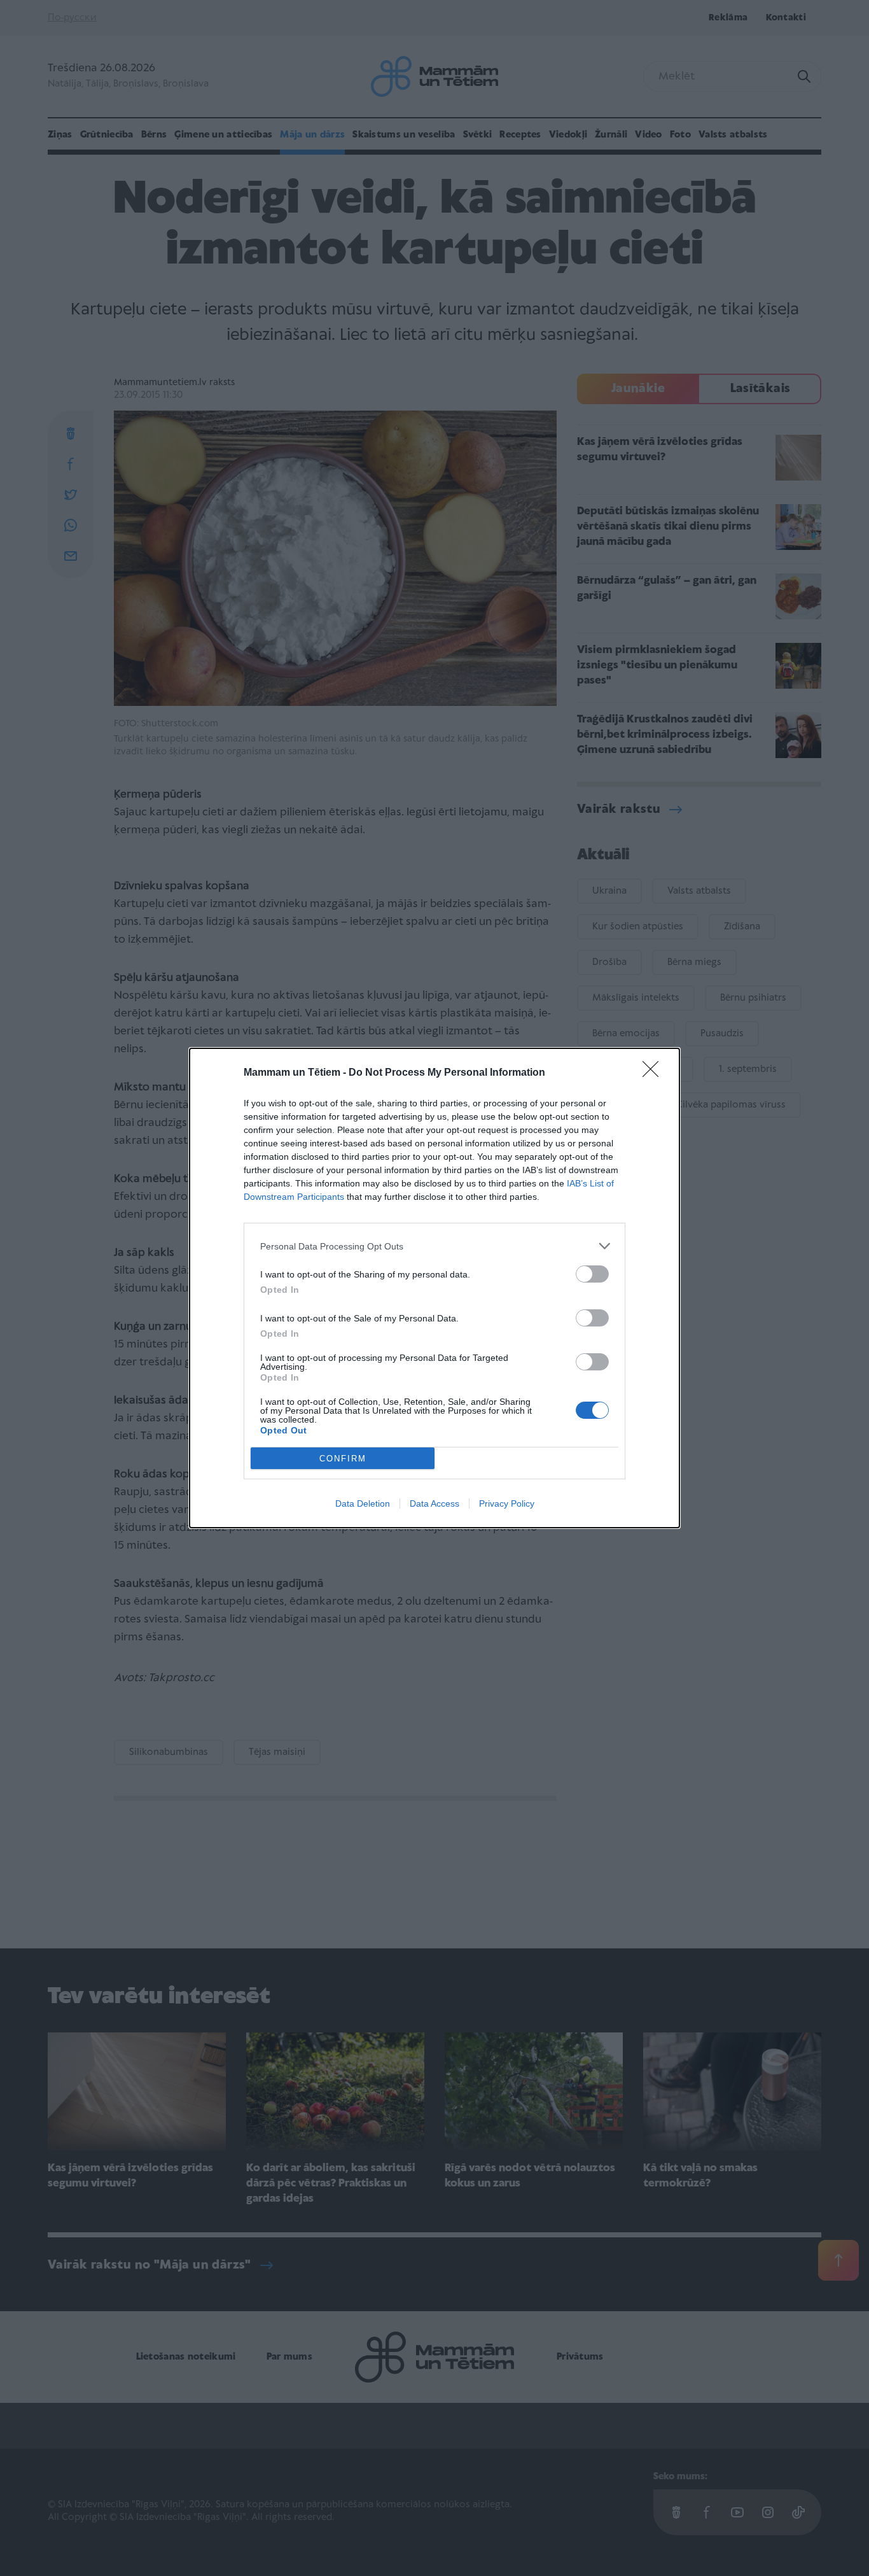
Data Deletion (363, 1503)
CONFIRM (343, 1459)
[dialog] (434, 1288)
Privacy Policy (507, 1503)
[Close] (655, 1073)
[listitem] (434, 1246)
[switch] (592, 1274)
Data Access (434, 1503)
